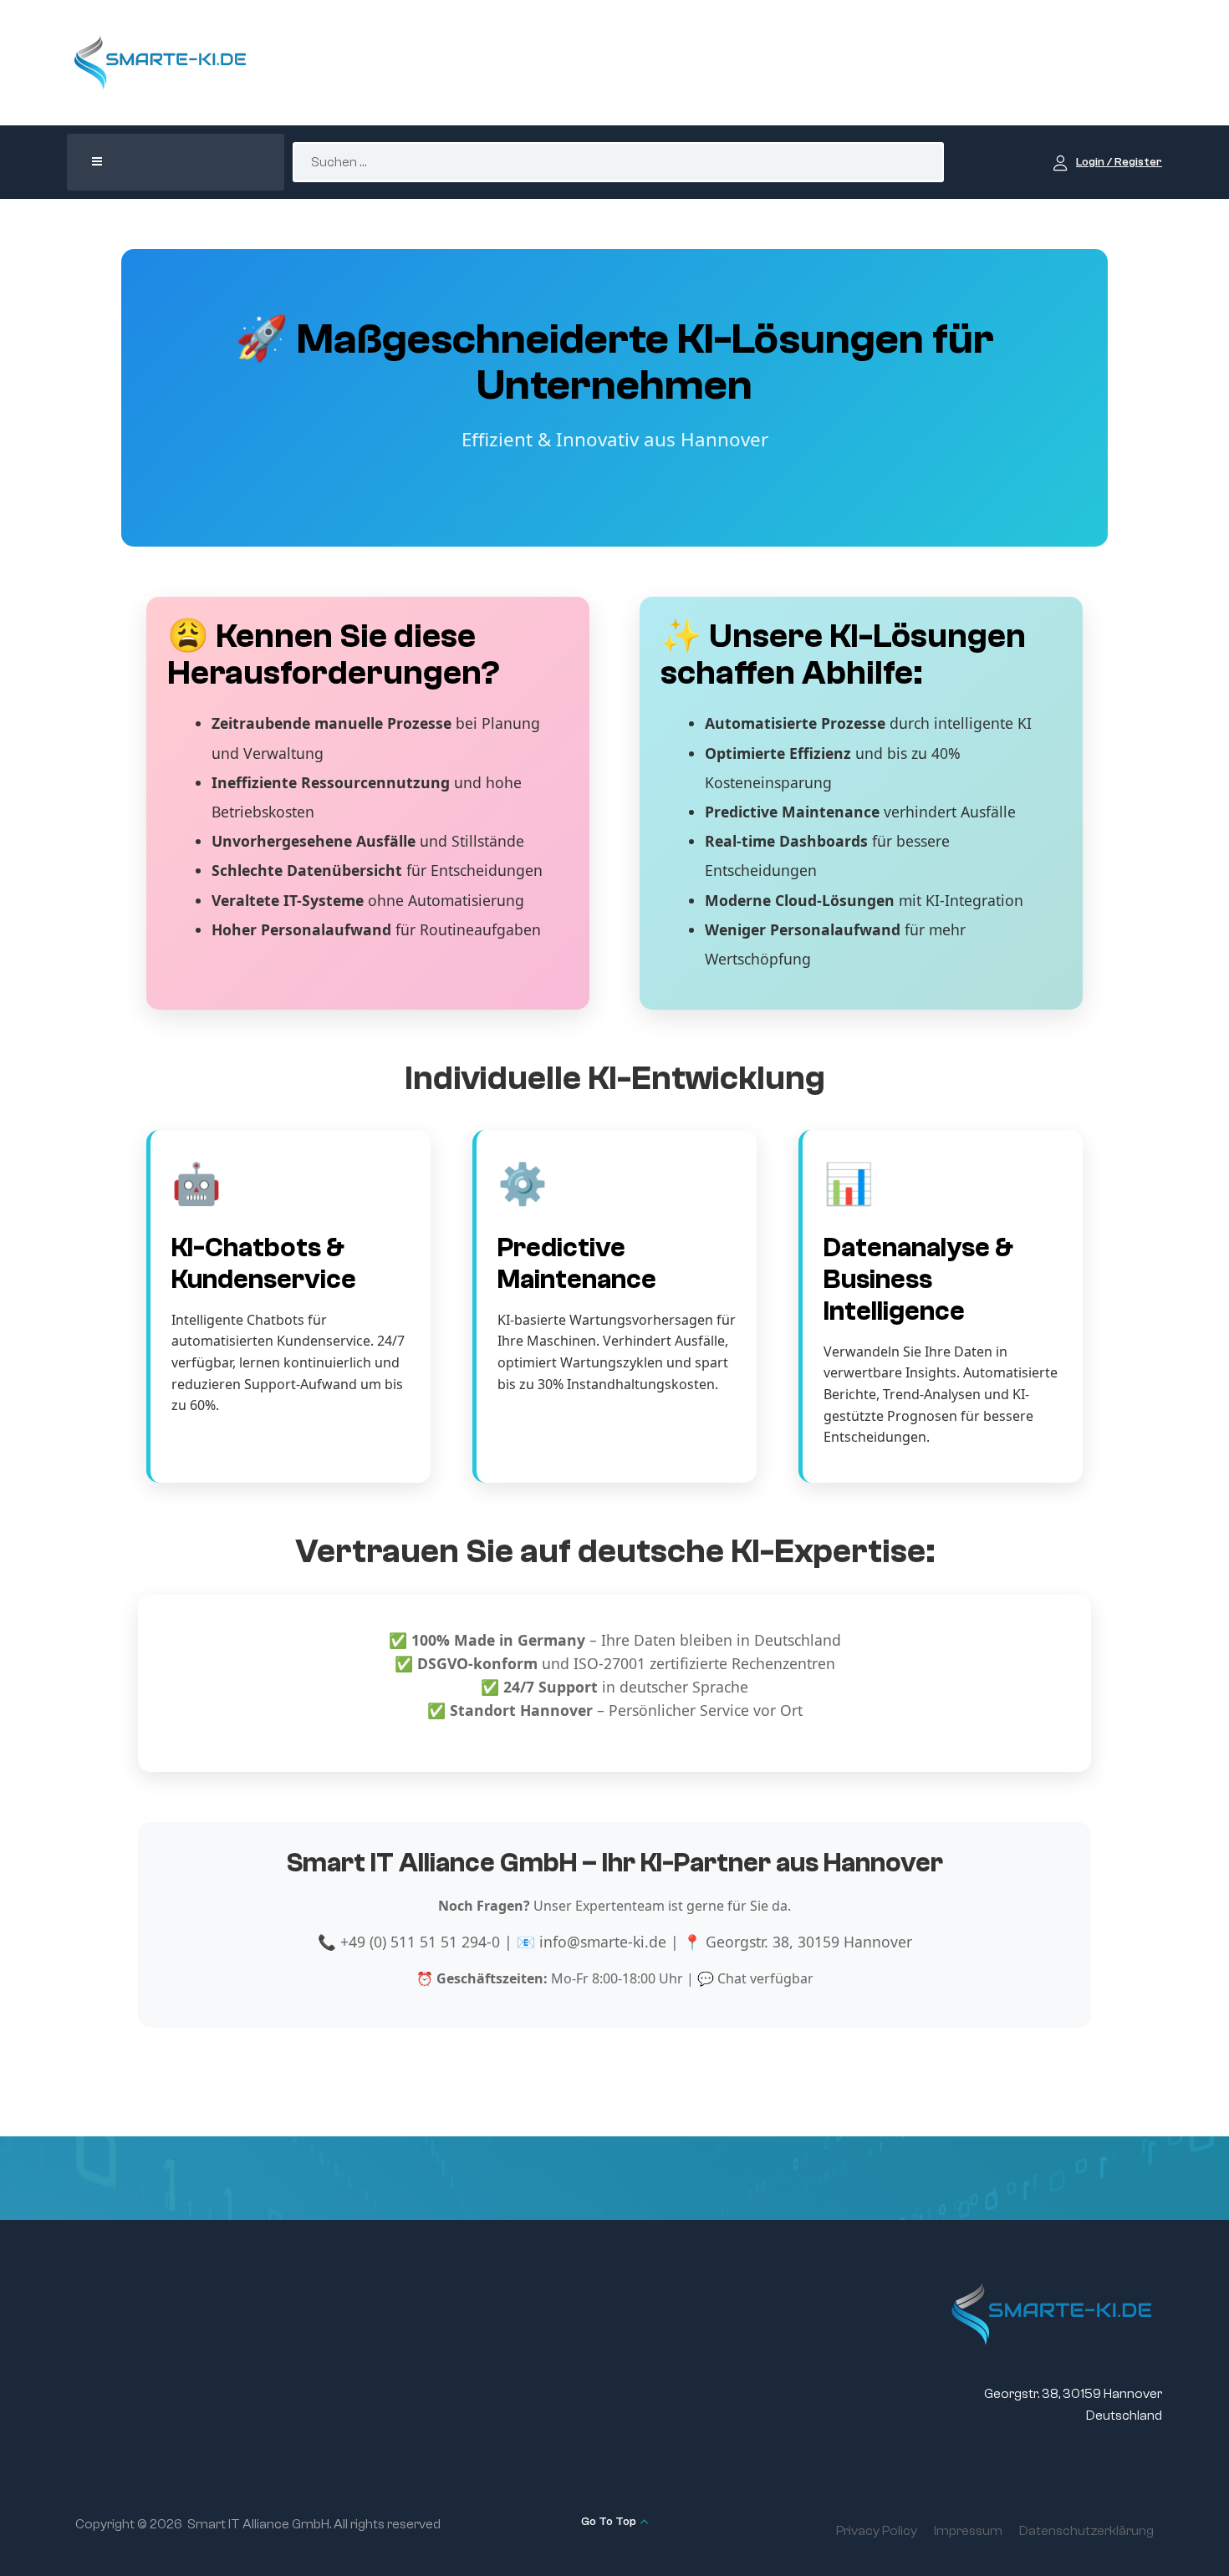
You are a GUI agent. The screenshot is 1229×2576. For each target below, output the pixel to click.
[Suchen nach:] (619, 162)
